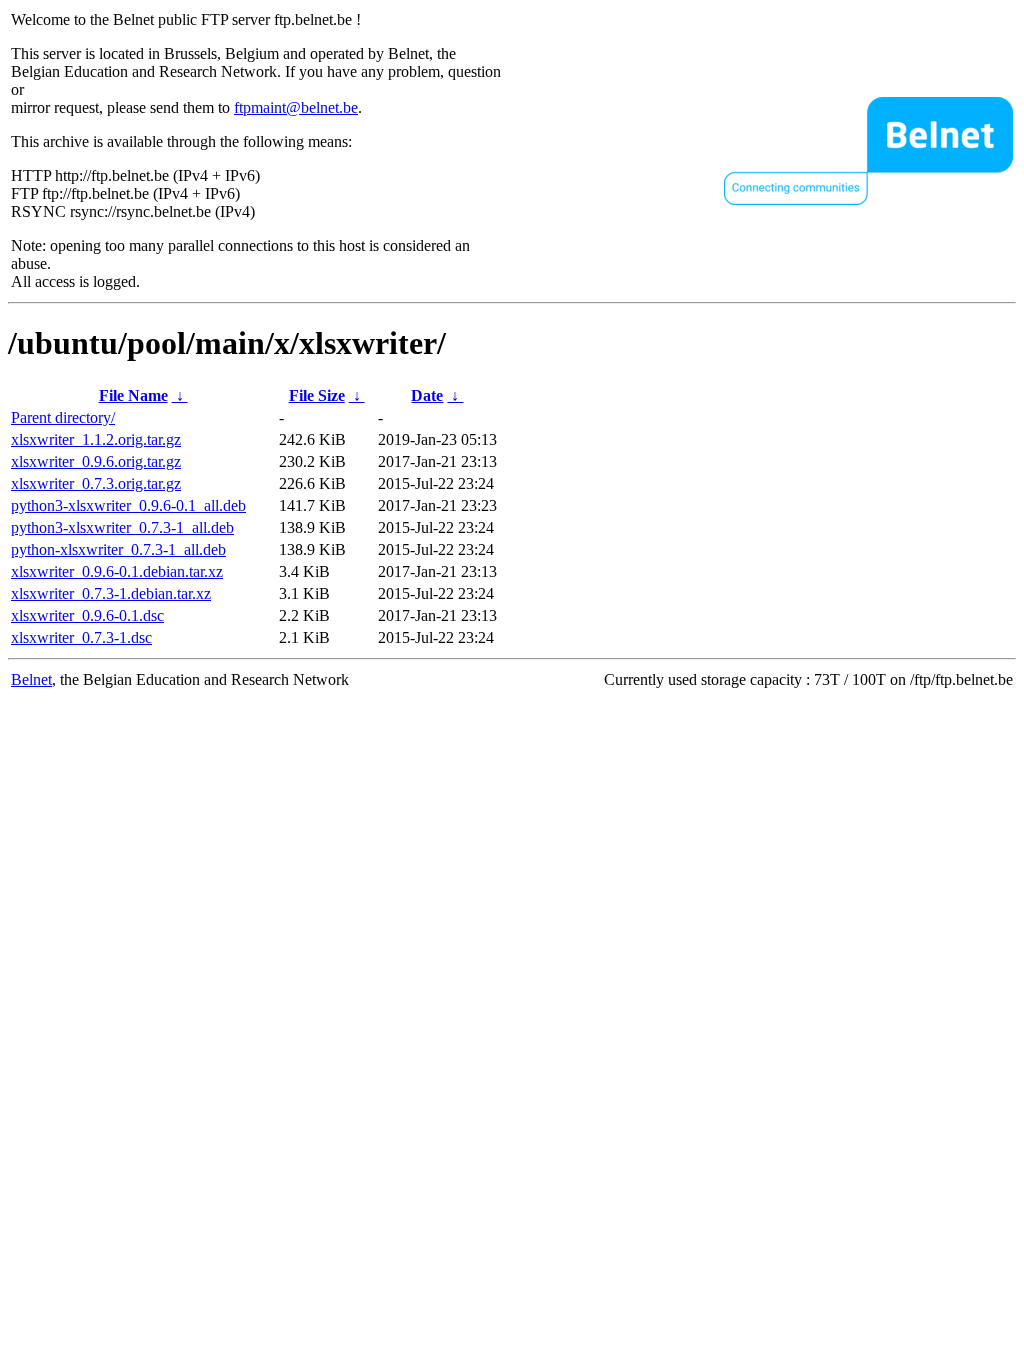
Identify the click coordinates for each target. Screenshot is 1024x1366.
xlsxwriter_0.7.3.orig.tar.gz (96, 483)
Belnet (31, 679)
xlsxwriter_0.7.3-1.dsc (81, 637)
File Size (317, 395)
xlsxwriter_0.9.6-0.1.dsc (87, 615)
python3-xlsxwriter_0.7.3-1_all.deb (122, 527)
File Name (133, 395)
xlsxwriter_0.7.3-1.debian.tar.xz (111, 593)
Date (427, 395)
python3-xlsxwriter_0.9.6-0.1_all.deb (128, 505)
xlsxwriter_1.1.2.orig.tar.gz (96, 439)
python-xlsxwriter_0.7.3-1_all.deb (118, 549)
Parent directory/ (63, 417)
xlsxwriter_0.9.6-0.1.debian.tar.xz (117, 571)
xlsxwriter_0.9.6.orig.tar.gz (96, 461)
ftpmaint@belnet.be (296, 107)
